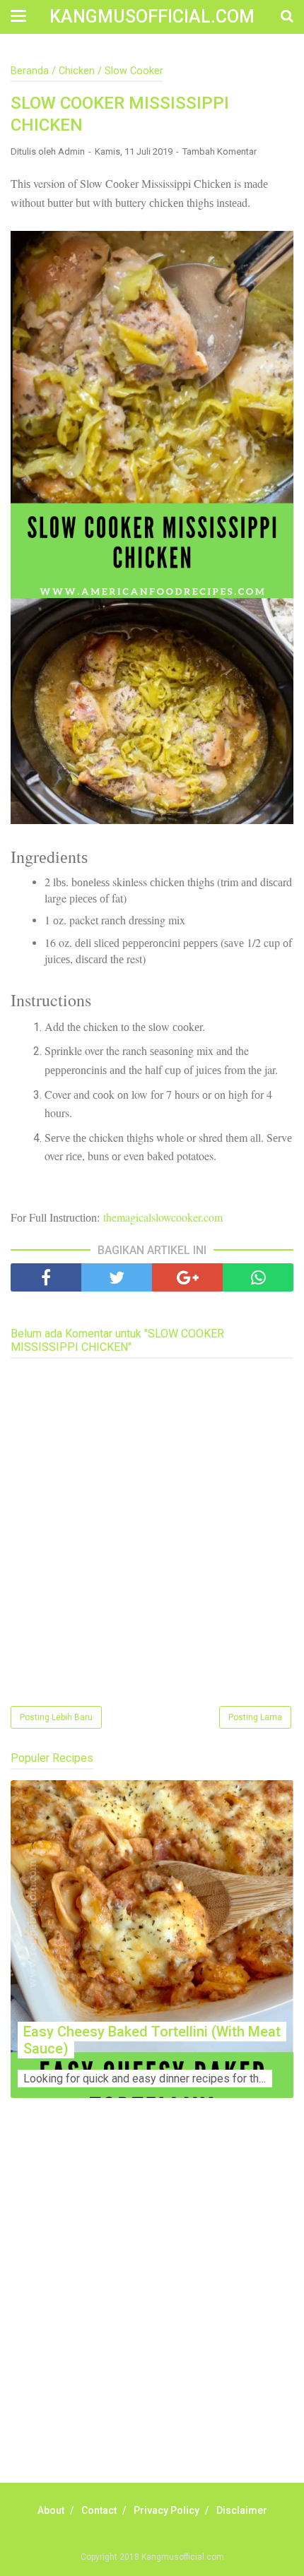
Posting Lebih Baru (56, 1717)
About (51, 2510)
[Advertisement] (152, 2306)
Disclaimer (242, 2510)
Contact (99, 2510)
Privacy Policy (166, 2510)
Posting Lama (255, 1717)
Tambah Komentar (220, 151)
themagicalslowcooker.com (163, 1217)
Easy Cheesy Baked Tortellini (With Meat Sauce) (152, 2040)
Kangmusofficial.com (152, 17)
